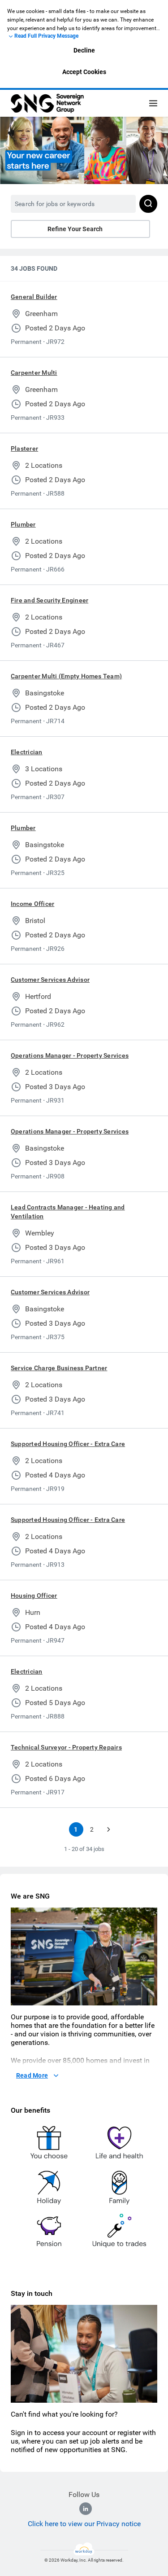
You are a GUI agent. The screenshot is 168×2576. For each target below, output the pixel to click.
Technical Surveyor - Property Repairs (66, 1747)
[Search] (148, 204)
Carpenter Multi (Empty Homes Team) (66, 676)
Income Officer (32, 904)
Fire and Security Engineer (50, 600)
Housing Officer (34, 1596)
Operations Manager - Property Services (70, 1055)
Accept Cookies (84, 72)
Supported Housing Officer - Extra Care (68, 1444)
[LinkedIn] (86, 2509)
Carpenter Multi (34, 373)
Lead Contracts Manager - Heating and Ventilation (68, 1212)
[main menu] (153, 103)
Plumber (23, 524)
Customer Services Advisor (50, 980)
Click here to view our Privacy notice (84, 2524)
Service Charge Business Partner (59, 1368)
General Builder (34, 297)
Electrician (27, 752)
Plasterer (24, 448)
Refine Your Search (75, 229)
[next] (108, 1829)
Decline (84, 50)
